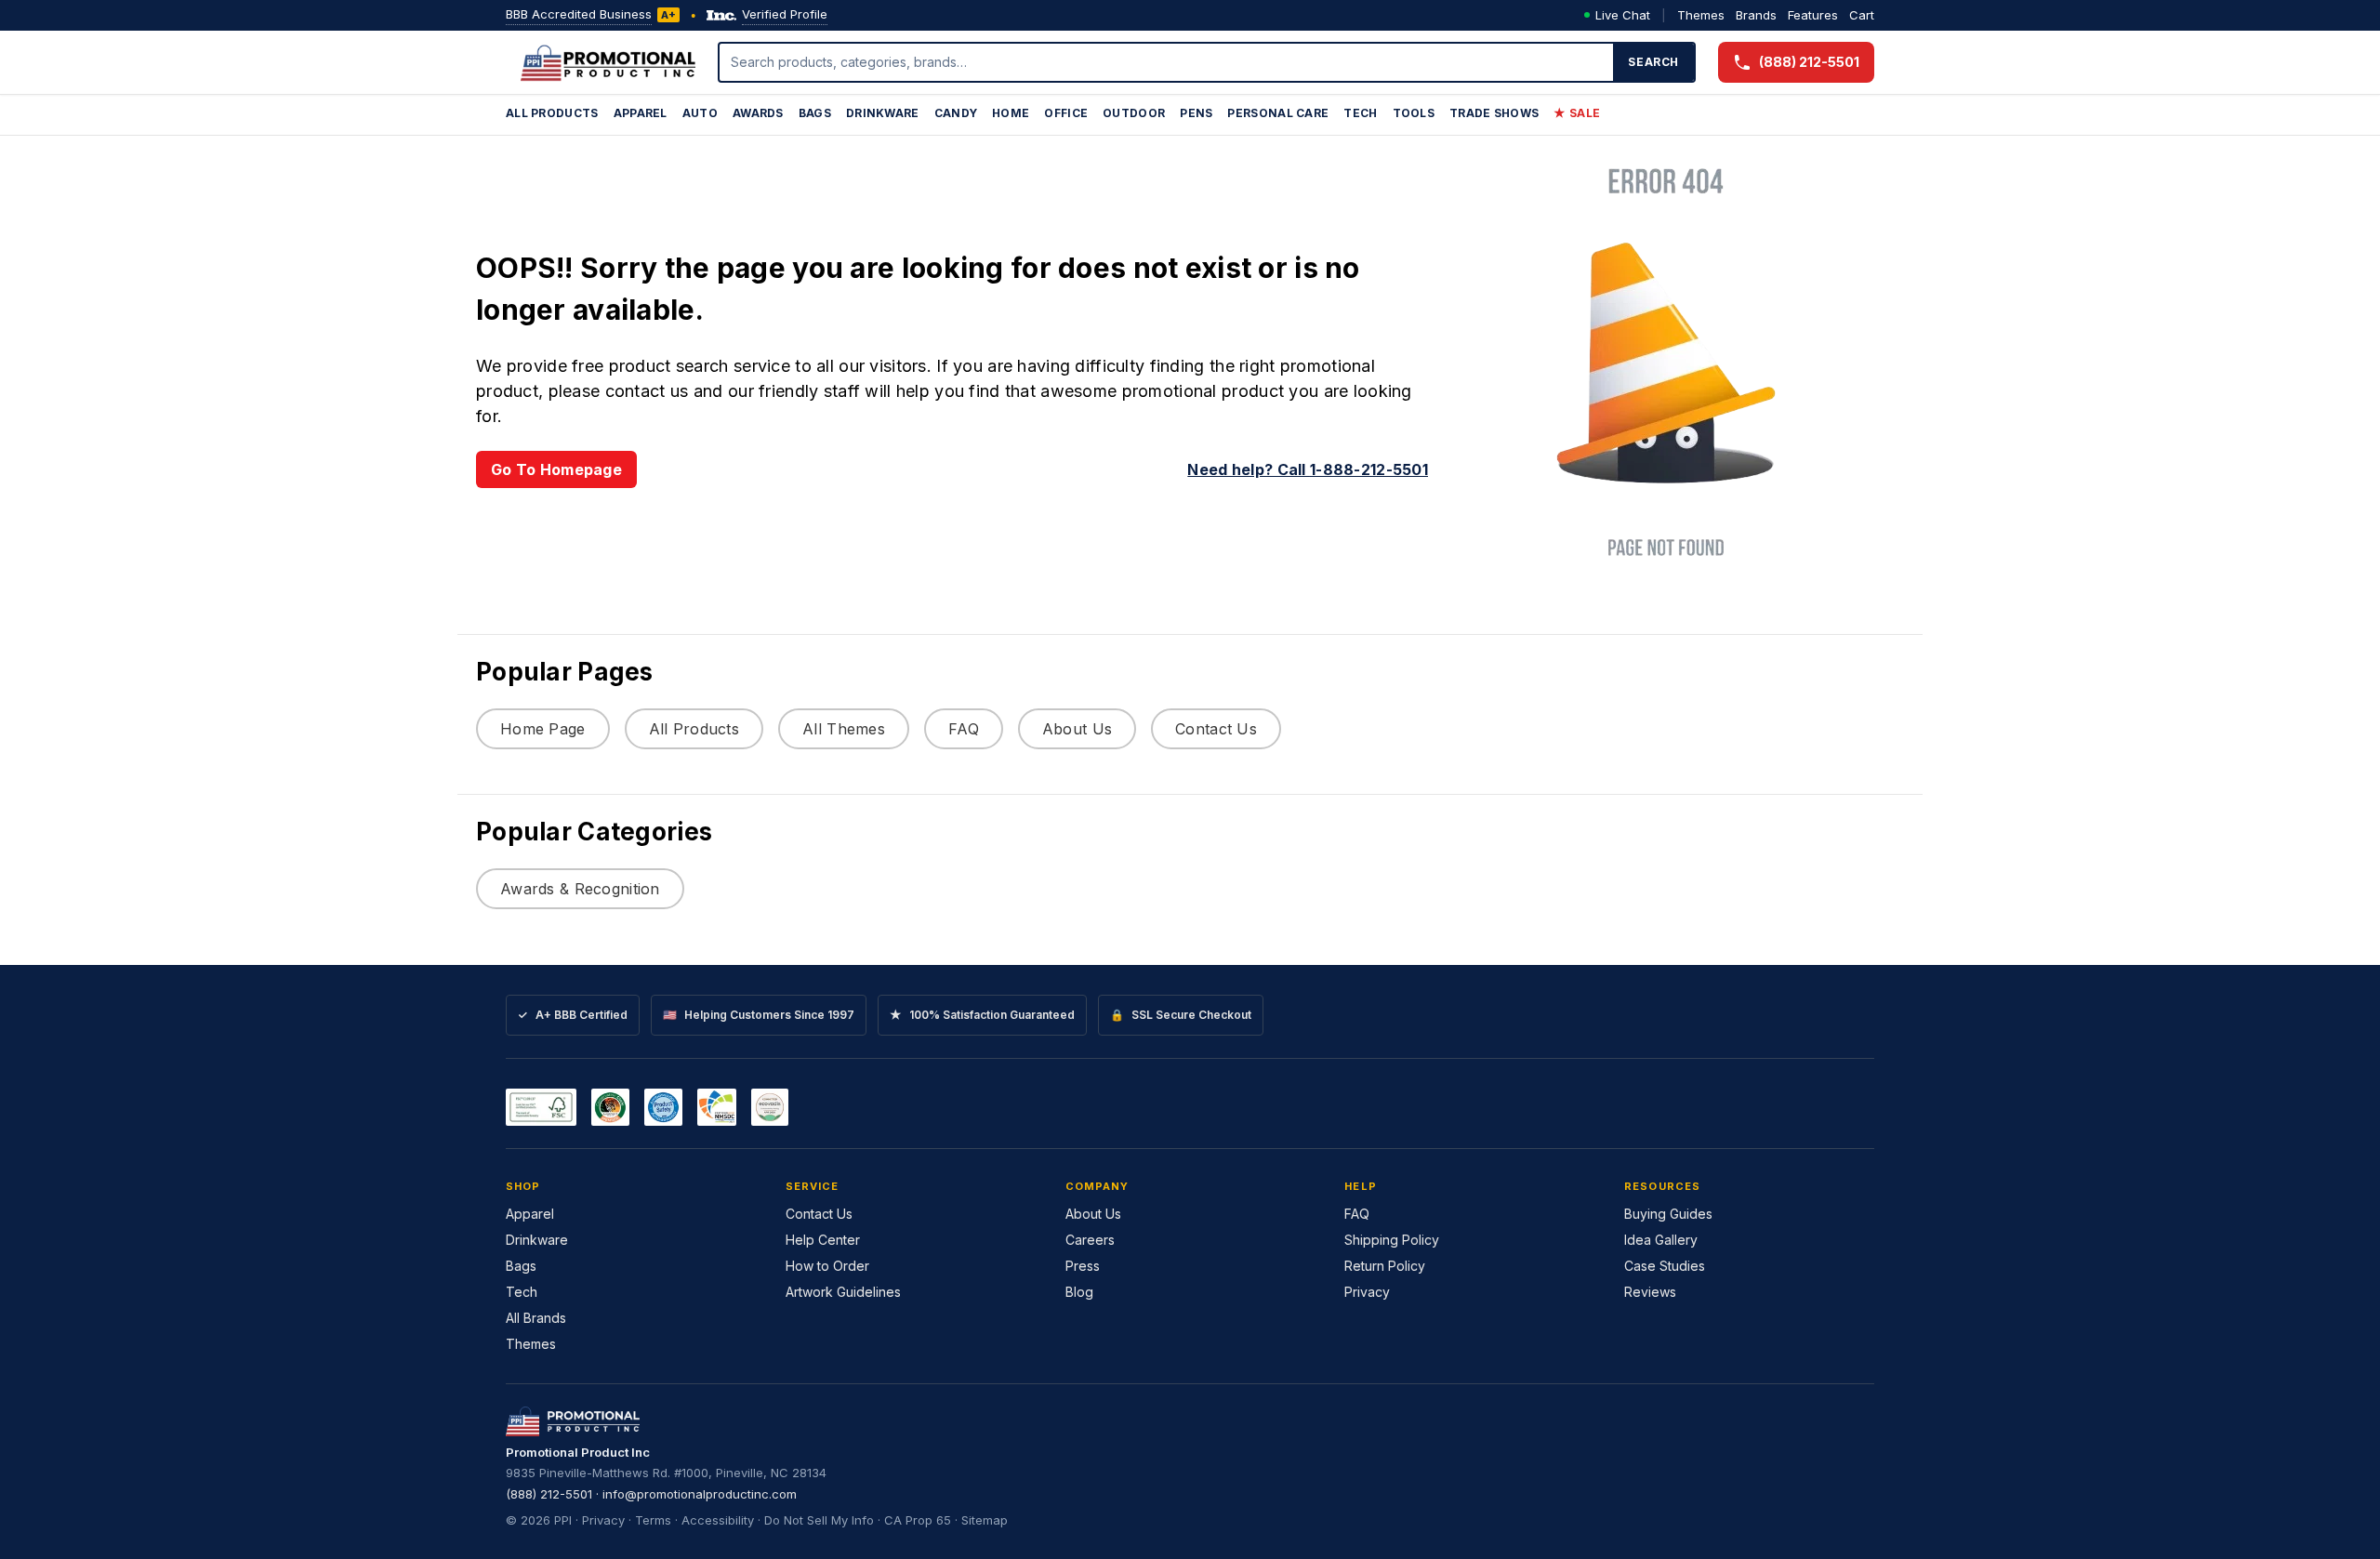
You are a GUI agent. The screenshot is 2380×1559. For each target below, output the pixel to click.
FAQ (964, 729)
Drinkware (883, 113)
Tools (1414, 113)
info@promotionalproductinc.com (700, 1494)
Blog (1079, 1292)
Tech (1360, 113)
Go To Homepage (556, 469)
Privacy (1367, 1292)
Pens (1196, 113)
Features (1813, 15)
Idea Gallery (1661, 1240)
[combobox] (1167, 62)
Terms (653, 1520)
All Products (552, 113)
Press (1083, 1266)
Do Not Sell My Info (819, 1520)
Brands (1756, 15)
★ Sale (1577, 113)
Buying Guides (1668, 1214)
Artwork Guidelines (843, 1292)
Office (1066, 113)
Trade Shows (1494, 113)
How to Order (827, 1266)
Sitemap (985, 1520)
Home (1011, 113)
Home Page (543, 729)
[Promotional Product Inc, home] (608, 62)
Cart (1862, 15)
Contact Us (1216, 729)
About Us (1077, 729)
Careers (1090, 1240)
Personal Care (1278, 113)
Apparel (641, 113)
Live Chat (1623, 15)
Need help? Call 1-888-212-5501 (1308, 469)
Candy (956, 113)
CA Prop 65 (918, 1520)
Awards (758, 113)
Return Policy (1385, 1266)
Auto (700, 113)
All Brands (536, 1318)
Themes (1701, 15)
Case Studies (1665, 1266)
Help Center (823, 1240)
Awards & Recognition (580, 889)
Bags (815, 113)
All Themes (844, 729)
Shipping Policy (1392, 1240)
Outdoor (1134, 113)
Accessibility (718, 1520)
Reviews (1650, 1292)
